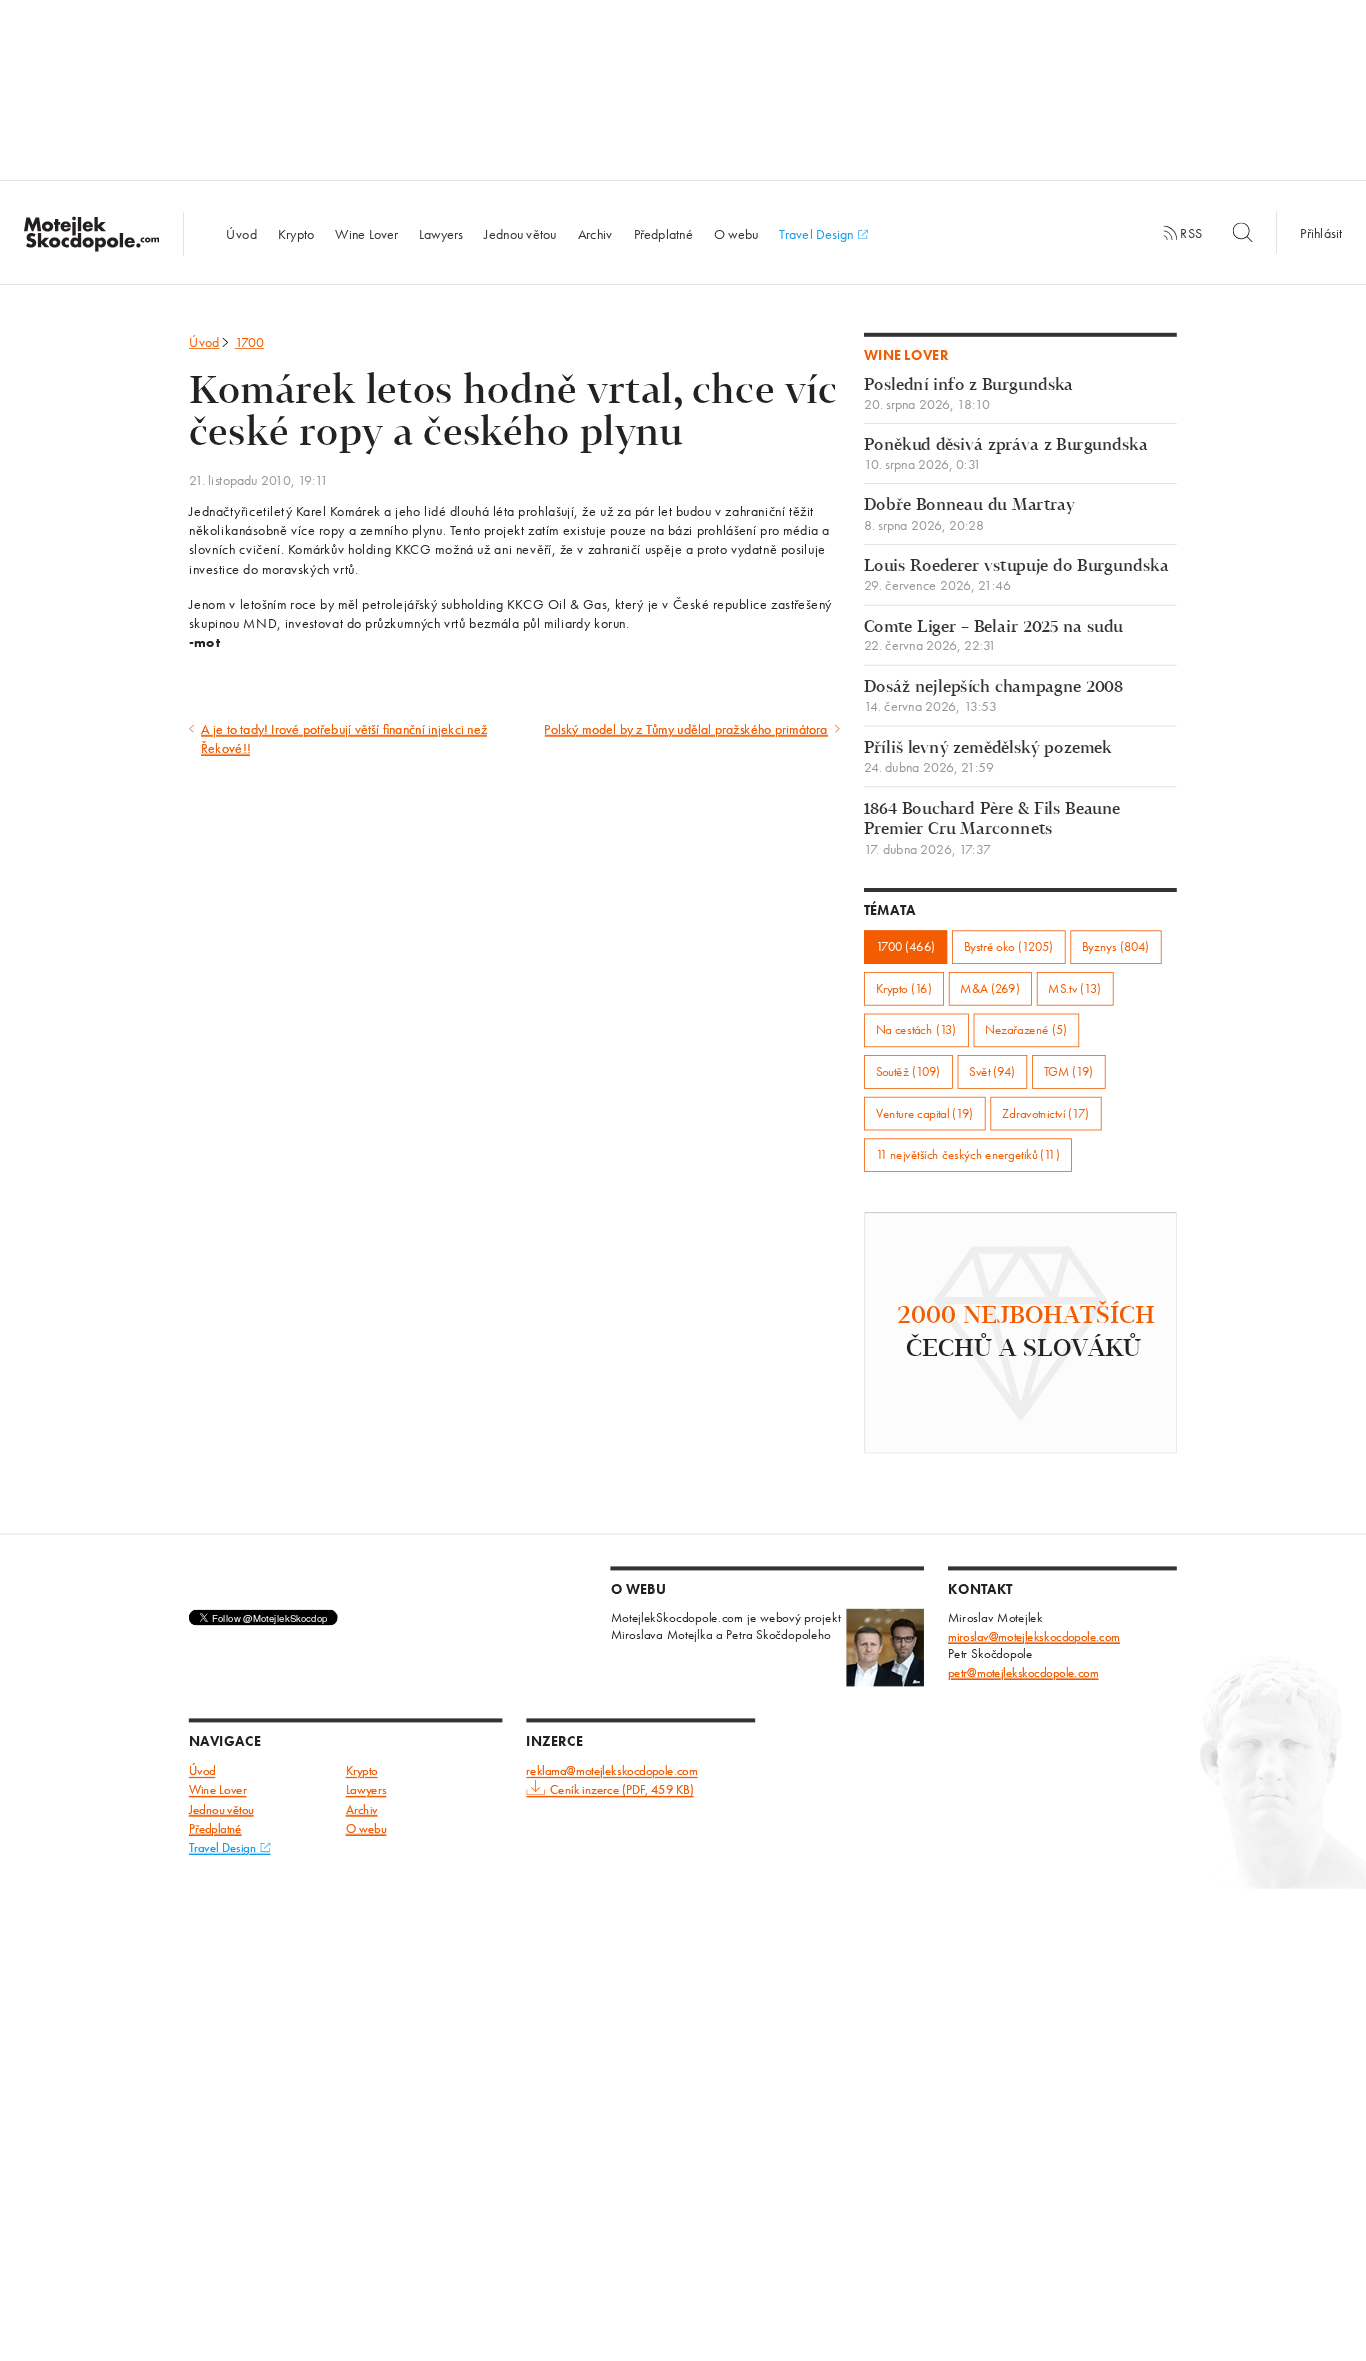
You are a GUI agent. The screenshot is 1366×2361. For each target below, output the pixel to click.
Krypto (296, 233)
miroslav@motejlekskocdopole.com (1034, 1636)
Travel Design (818, 233)
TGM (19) (1069, 1071)
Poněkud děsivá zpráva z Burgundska (1006, 454)
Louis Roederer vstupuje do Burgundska (1016, 575)
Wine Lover (366, 233)
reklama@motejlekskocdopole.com (611, 1771)
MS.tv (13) (1074, 988)
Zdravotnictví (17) (1045, 1113)
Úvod (241, 233)
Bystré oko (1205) (1009, 946)
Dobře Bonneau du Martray (969, 515)
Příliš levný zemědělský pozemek (988, 757)
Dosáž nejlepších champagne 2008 (993, 696)
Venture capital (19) (925, 1113)
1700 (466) (905, 946)
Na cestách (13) (916, 1030)
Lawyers (441, 233)
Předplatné (663, 233)
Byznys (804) (1115, 946)
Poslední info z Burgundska (969, 394)
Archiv (595, 233)
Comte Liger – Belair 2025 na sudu (993, 636)
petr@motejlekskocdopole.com (1023, 1672)
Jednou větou (520, 233)
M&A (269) (989, 988)
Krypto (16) (904, 988)
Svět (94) (992, 1071)
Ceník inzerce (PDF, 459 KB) (621, 1790)
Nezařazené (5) (1026, 1030)
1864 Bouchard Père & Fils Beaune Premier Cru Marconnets (992, 828)
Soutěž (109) (908, 1071)
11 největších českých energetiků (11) (968, 1154)
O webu (736, 233)
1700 (250, 342)
